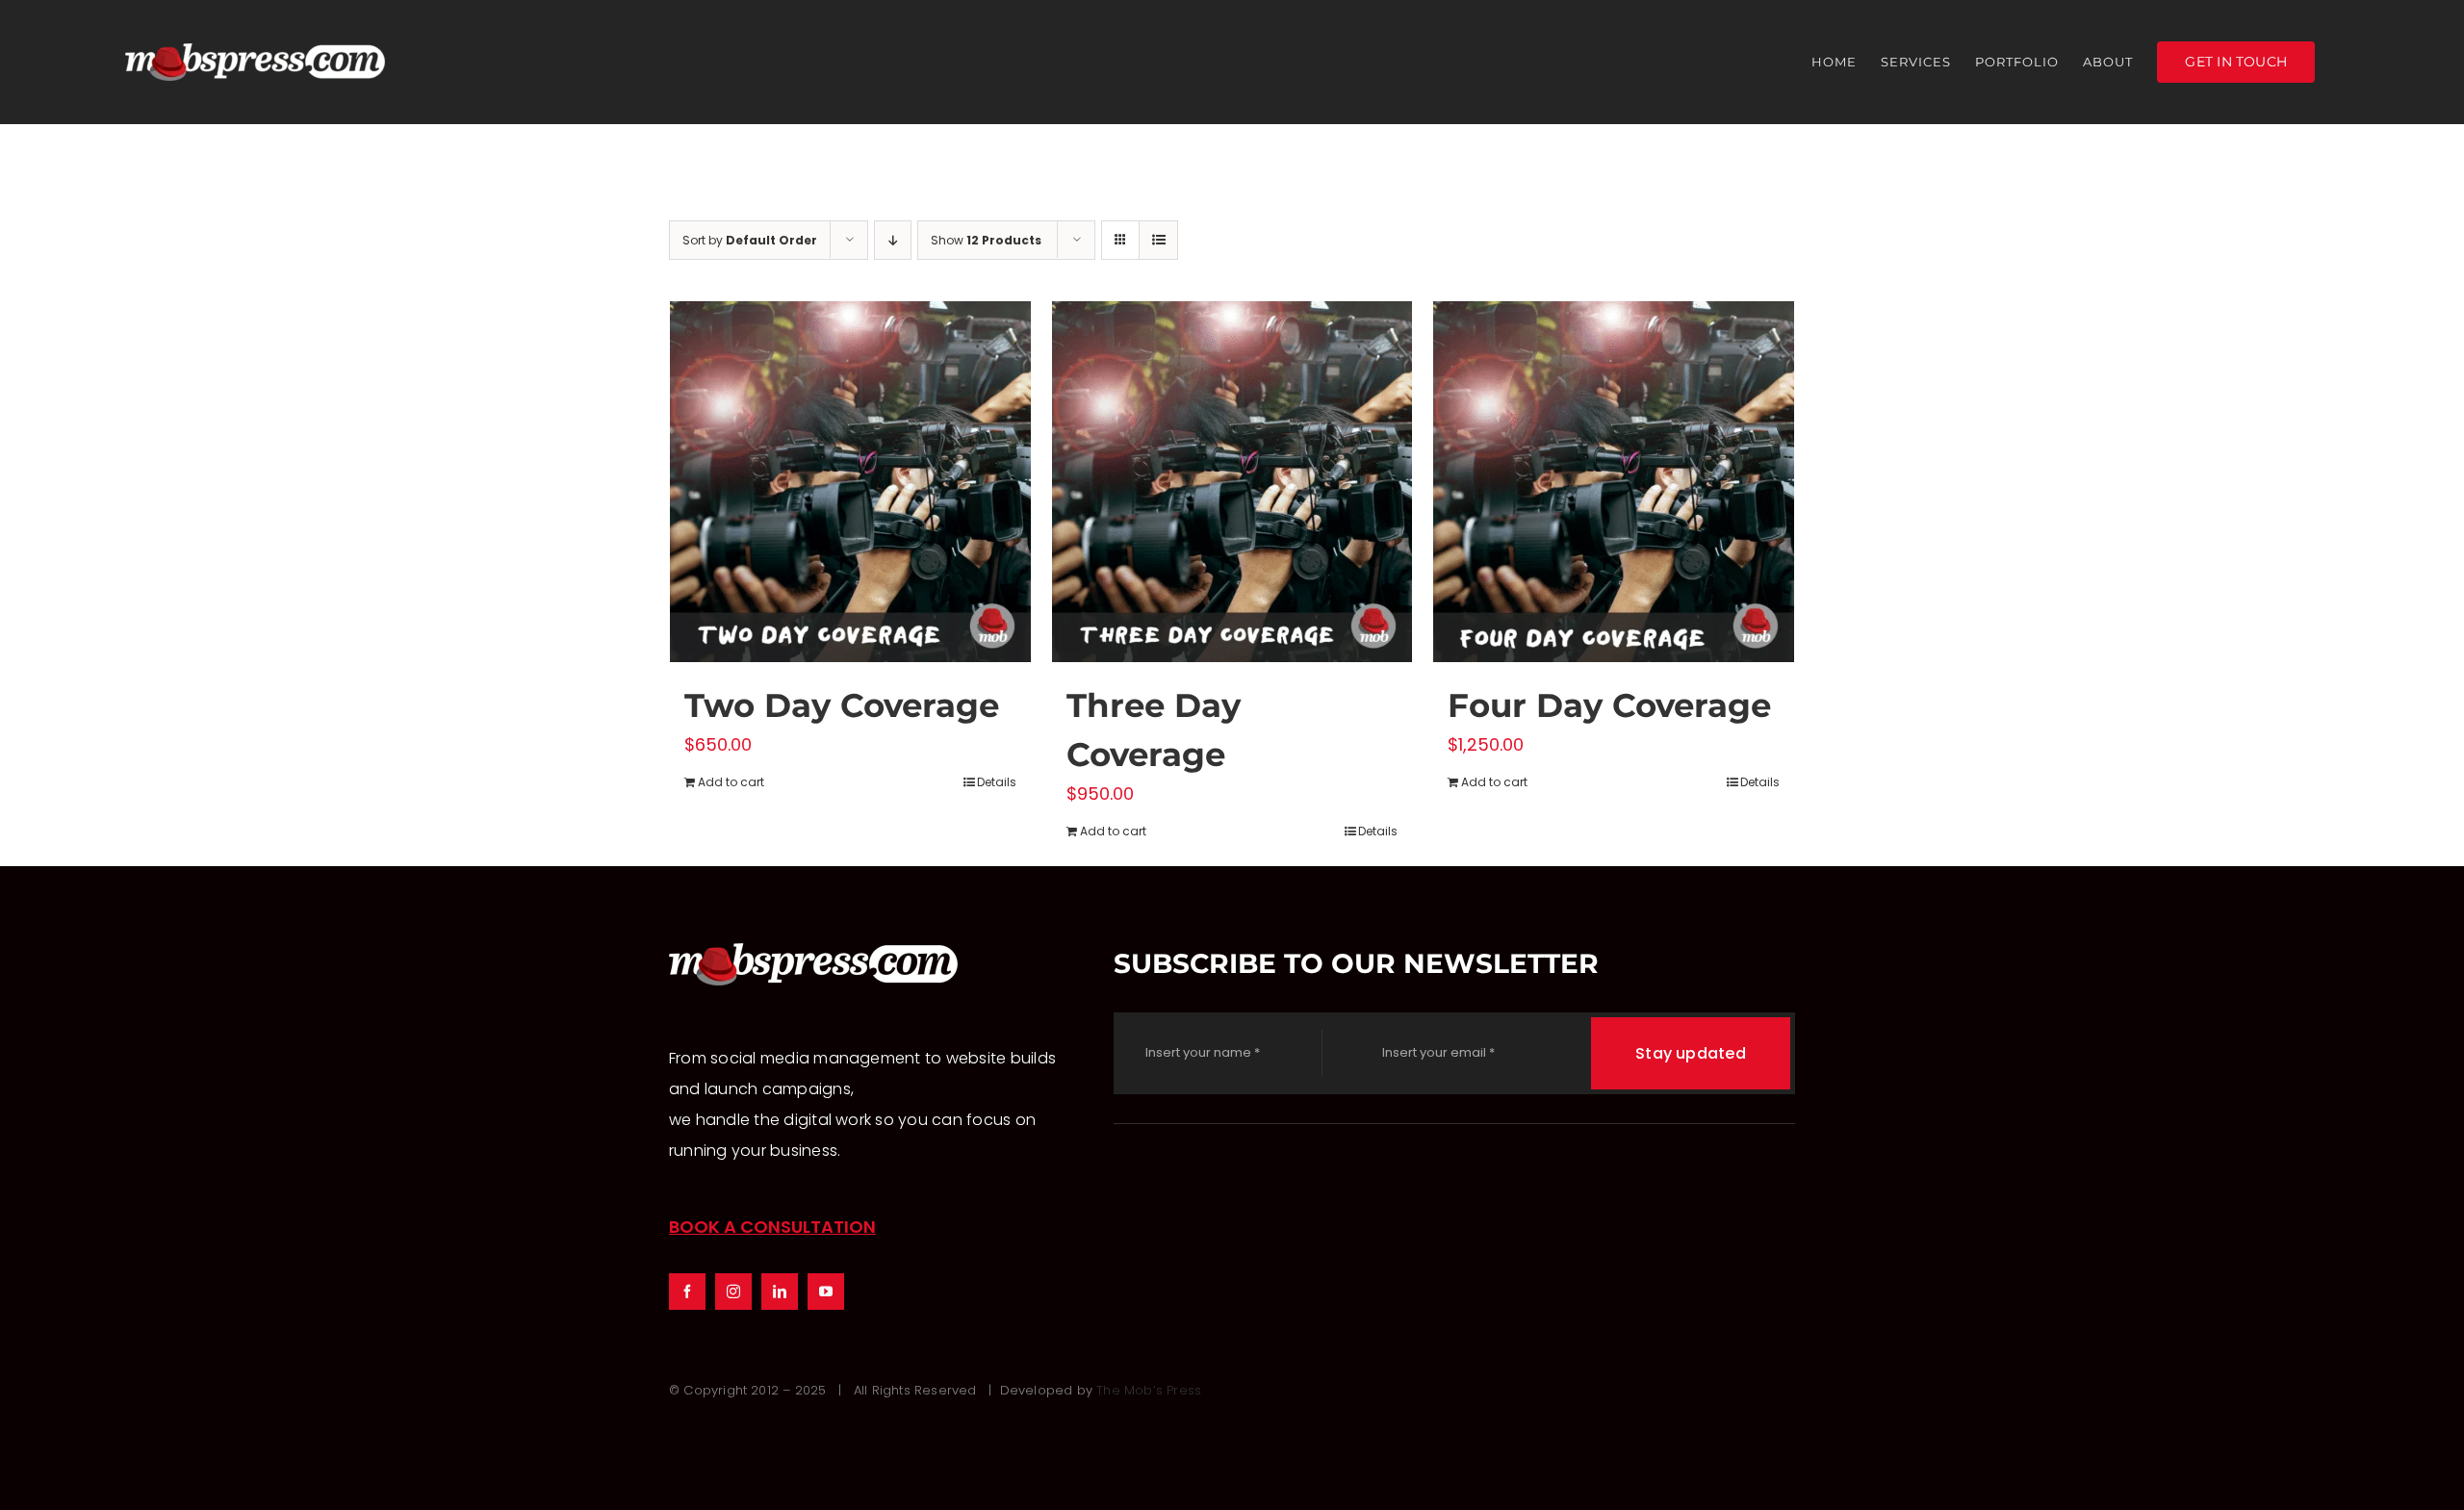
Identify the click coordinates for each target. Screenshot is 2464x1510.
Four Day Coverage (1609, 705)
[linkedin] (780, 1292)
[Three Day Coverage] (1232, 482)
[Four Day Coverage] (1614, 482)
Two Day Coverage (842, 705)
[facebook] (687, 1292)
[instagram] (733, 1292)
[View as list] (1158, 240)
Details (997, 782)
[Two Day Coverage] (850, 482)
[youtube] (826, 1292)
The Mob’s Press (1149, 1390)
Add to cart (731, 782)
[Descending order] (893, 240)
